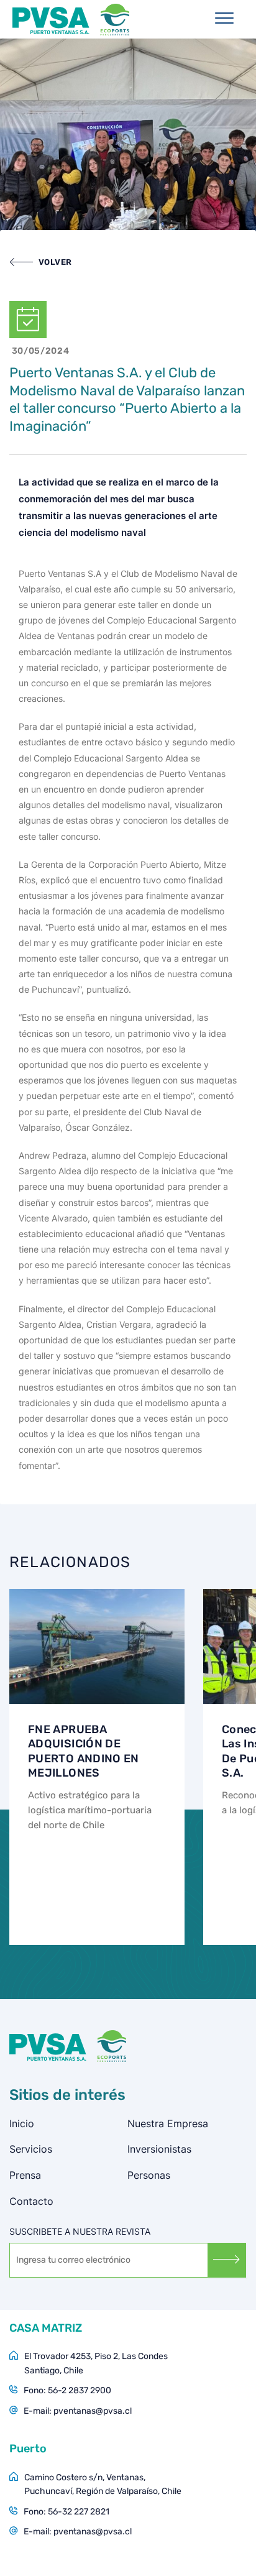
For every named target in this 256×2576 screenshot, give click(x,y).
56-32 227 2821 (79, 2512)
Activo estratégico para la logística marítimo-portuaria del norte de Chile (90, 1810)
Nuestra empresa (168, 2123)
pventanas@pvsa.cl (93, 2411)
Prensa (25, 2175)
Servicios (31, 2149)
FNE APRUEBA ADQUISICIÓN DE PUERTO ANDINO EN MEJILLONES (84, 1751)
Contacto (31, 2201)
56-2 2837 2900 (80, 2390)
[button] (41, 262)
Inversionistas (159, 2149)
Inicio (22, 2123)
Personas (149, 2175)
